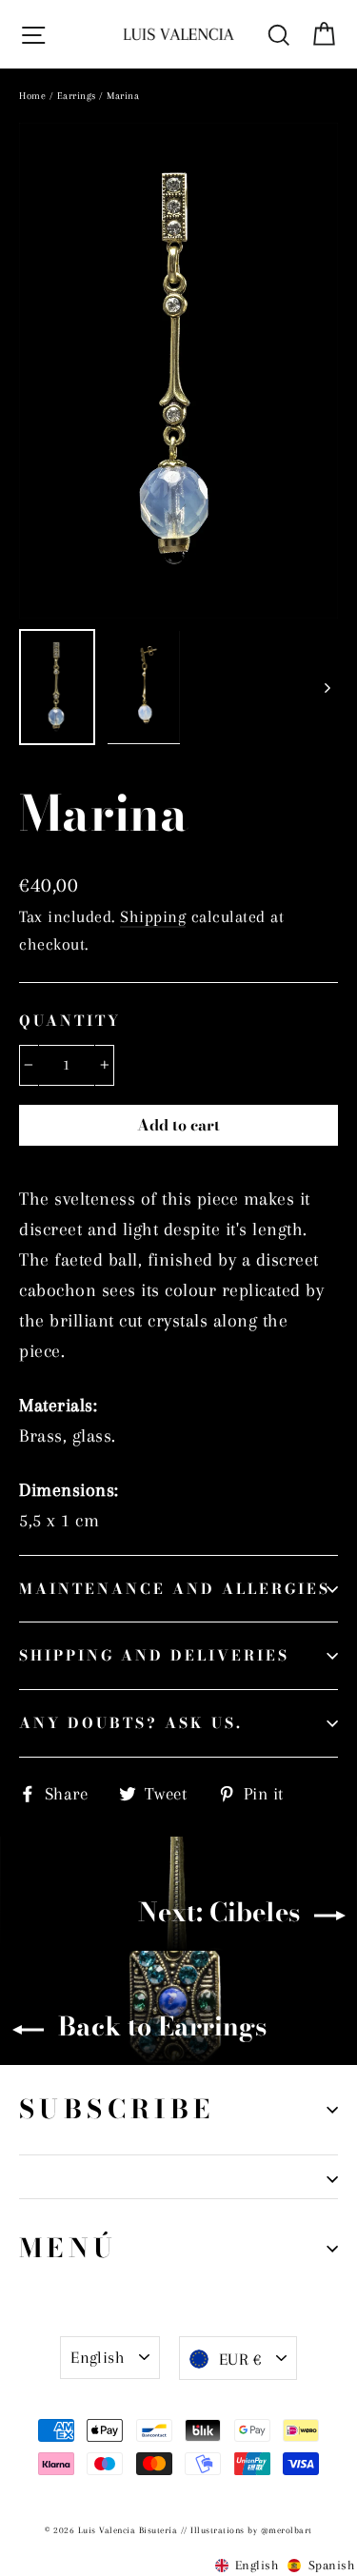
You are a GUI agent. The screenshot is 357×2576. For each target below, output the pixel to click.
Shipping (153, 916)
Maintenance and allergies (175, 1589)
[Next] (326, 687)
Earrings (77, 96)
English (98, 2357)
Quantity (70, 1021)
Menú (69, 2248)
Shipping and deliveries (154, 1655)
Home (32, 96)
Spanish (329, 2565)
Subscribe (117, 2109)
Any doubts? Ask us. (131, 1723)
